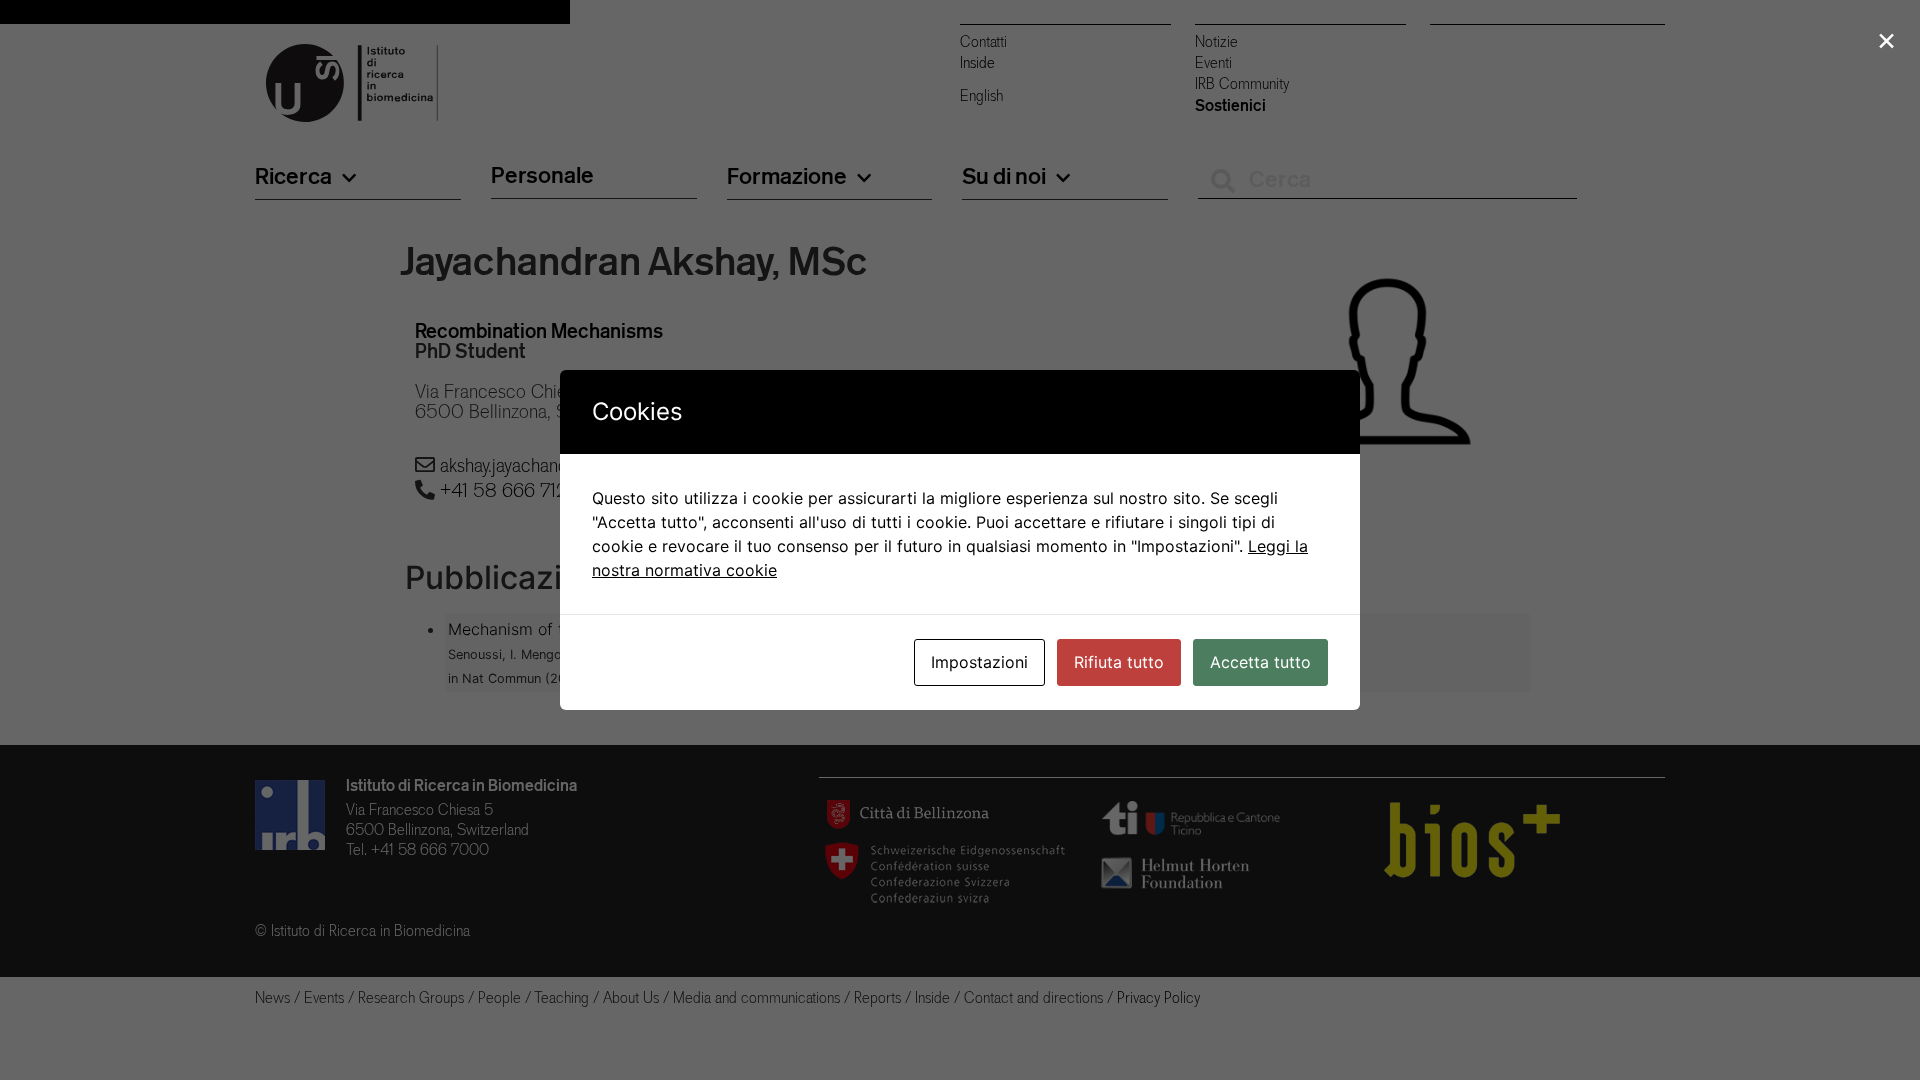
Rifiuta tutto (1119, 662)
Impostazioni (979, 662)
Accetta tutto (1260, 662)
